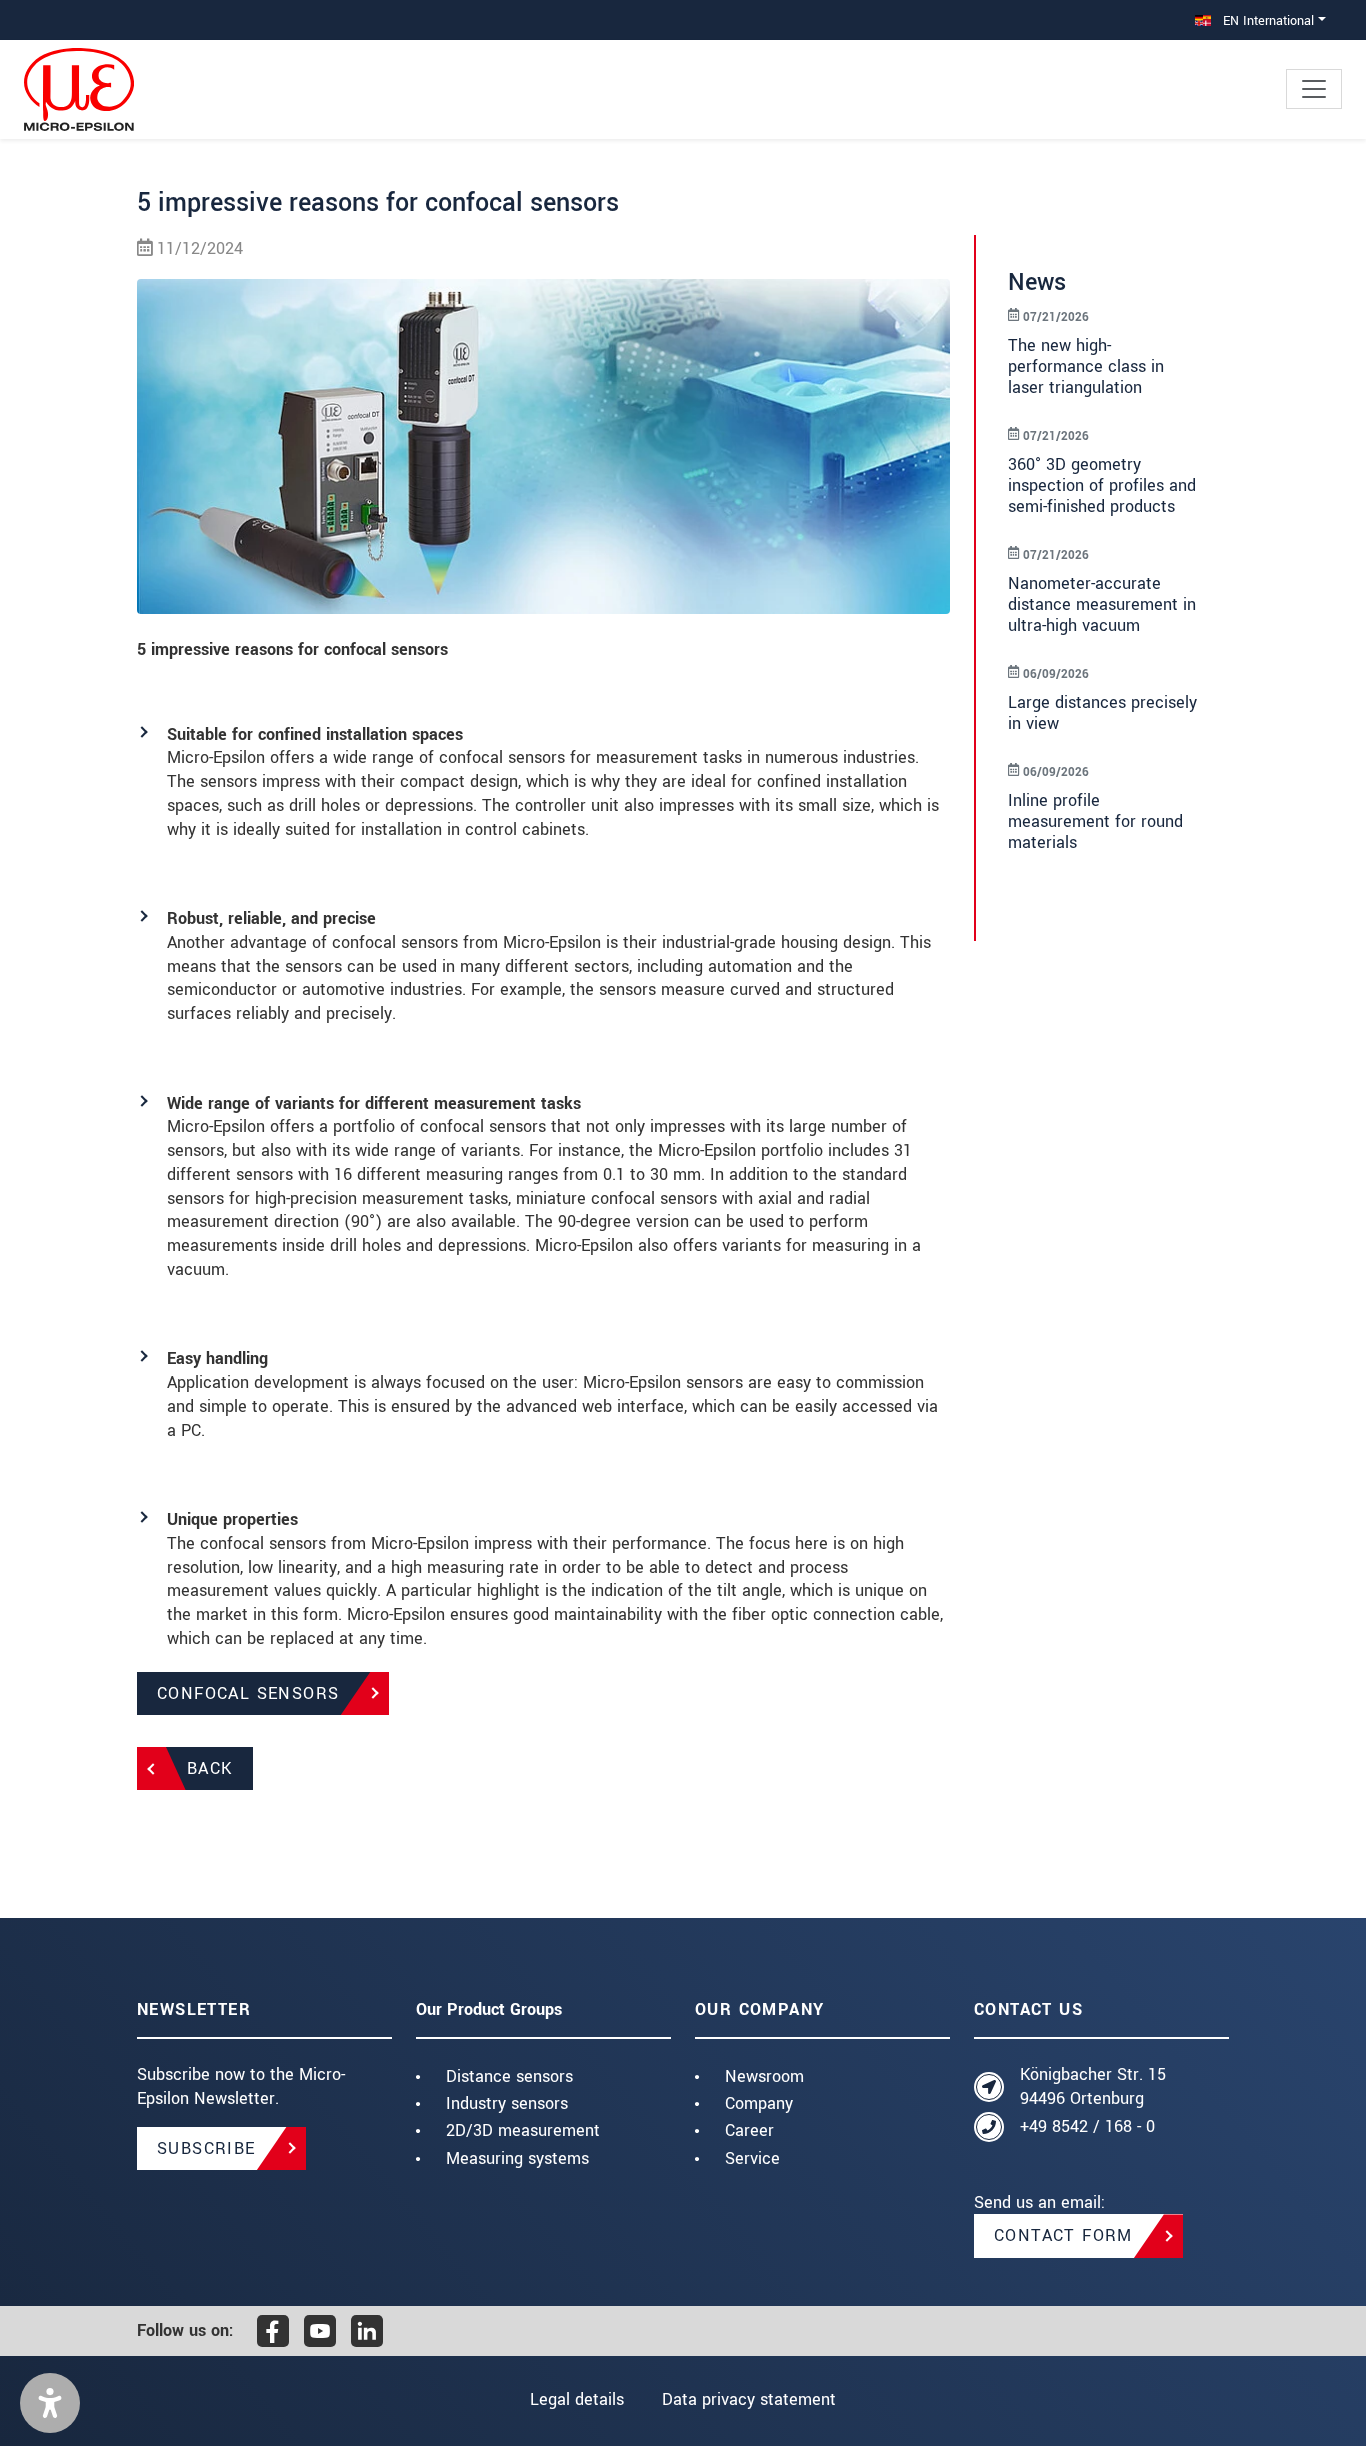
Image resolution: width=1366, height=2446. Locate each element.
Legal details (577, 2399)
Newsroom (764, 2076)
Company (759, 2103)
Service (752, 2158)
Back (210, 1768)
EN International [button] (1266, 20)
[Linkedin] (367, 2331)
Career (749, 2130)
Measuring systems (517, 2158)
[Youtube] (320, 2331)
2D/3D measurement (523, 2130)
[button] (50, 2403)
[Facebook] (273, 2331)
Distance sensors (509, 2076)
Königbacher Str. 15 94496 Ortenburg (1093, 2086)
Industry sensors (507, 2103)
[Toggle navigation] (1314, 89)
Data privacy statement (749, 2399)
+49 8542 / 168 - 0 (1087, 2126)
